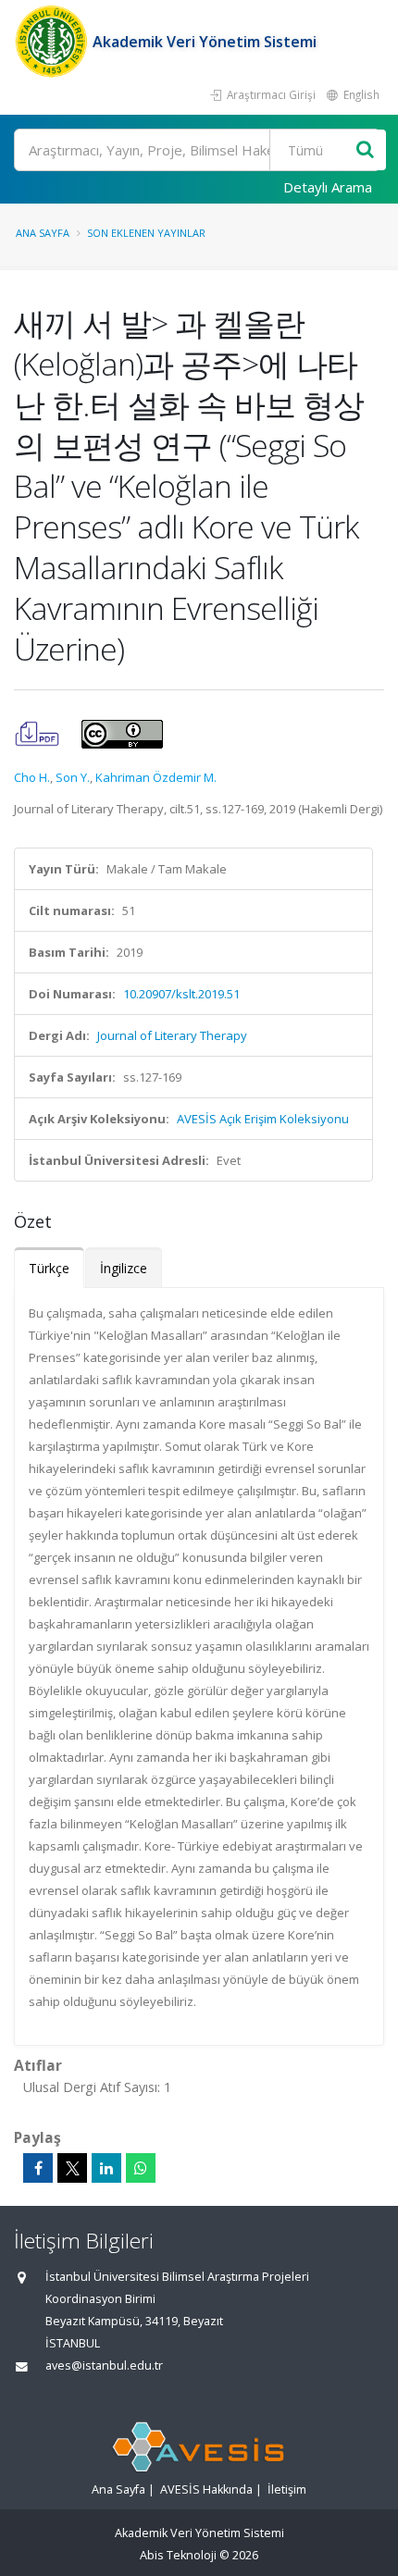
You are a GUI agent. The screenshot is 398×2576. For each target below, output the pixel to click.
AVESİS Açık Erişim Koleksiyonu (263, 1119)
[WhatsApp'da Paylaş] (141, 2168)
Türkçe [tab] (49, 1268)
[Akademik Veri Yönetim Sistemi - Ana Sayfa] (53, 42)
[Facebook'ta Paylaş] (38, 2168)
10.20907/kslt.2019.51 (181, 994)
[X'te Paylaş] (72, 2168)
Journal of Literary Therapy (172, 1035)
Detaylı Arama (328, 187)
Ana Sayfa (43, 233)
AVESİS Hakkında (206, 2489)
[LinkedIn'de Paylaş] (106, 2168)
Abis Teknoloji (178, 2555)
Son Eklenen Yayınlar (146, 233)
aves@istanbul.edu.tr (104, 2365)
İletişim (287, 2489)
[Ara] (365, 150)
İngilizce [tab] (124, 1268)
